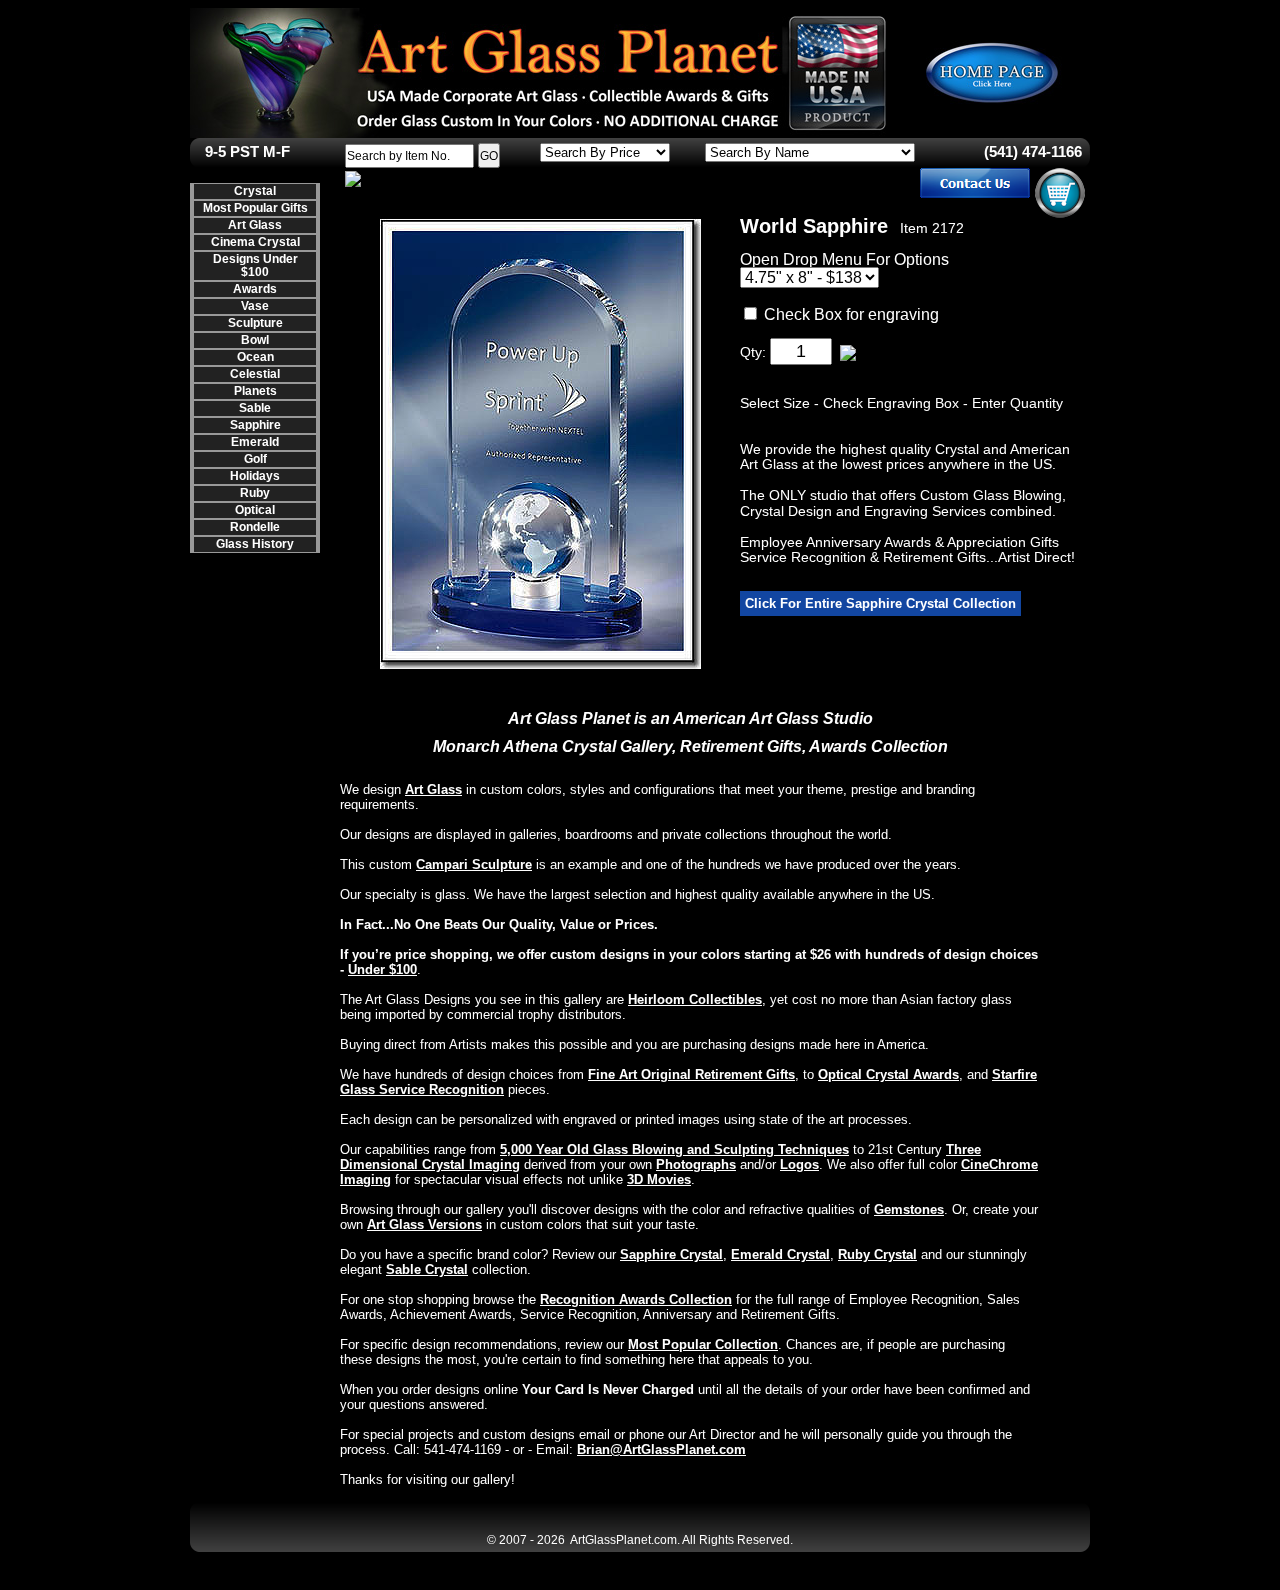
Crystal (255, 191)
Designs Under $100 (255, 265)
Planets (255, 391)
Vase (255, 306)
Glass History (255, 544)
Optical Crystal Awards (888, 1074)
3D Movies (659, 1179)
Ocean (255, 357)
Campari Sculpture (474, 864)
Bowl (255, 340)
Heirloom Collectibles (695, 999)
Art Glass (255, 225)
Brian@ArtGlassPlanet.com (661, 1449)
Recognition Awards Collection (636, 1299)
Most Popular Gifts (255, 208)
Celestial (255, 374)
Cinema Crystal (255, 242)
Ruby (255, 493)
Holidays (255, 476)
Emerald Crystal (780, 1254)
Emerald (255, 442)
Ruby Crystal (877, 1254)
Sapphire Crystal (671, 1254)
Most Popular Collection (703, 1344)
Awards (255, 289)
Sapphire (255, 425)
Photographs (696, 1164)
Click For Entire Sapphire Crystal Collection (880, 603)
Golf (255, 459)
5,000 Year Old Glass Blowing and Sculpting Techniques (674, 1149)
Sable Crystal (427, 1269)
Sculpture (255, 323)
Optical (255, 510)
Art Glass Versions (424, 1224)
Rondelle (255, 527)
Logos (799, 1164)
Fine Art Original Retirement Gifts (691, 1074)
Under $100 (382, 969)
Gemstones (909, 1209)
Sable (255, 408)
